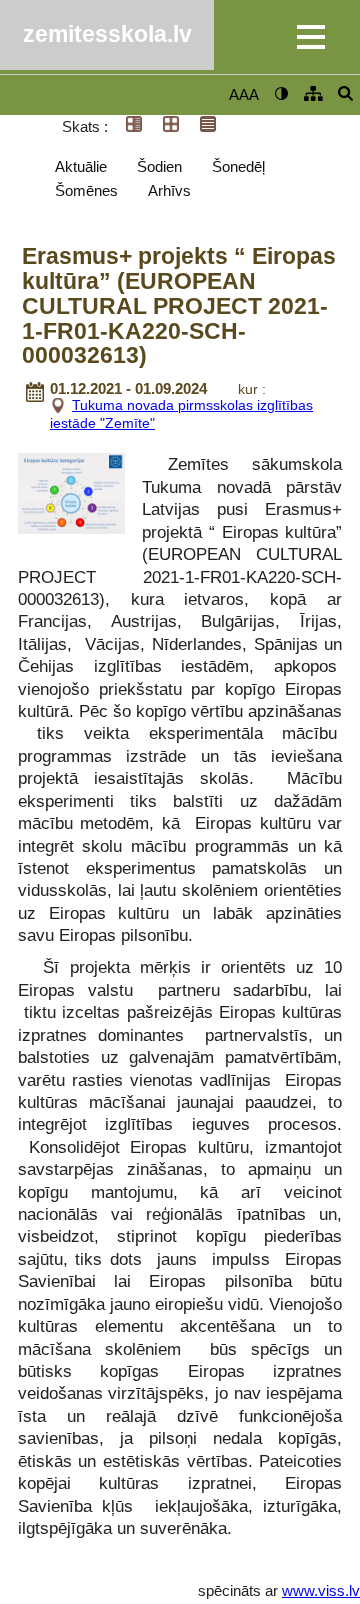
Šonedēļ (238, 166)
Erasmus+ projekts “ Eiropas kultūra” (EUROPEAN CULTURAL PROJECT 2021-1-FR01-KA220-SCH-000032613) (179, 306)
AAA (244, 94)
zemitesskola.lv (107, 34)
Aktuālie (81, 166)
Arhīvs (169, 190)
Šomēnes (86, 190)
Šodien (159, 166)
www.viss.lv (321, 1590)
